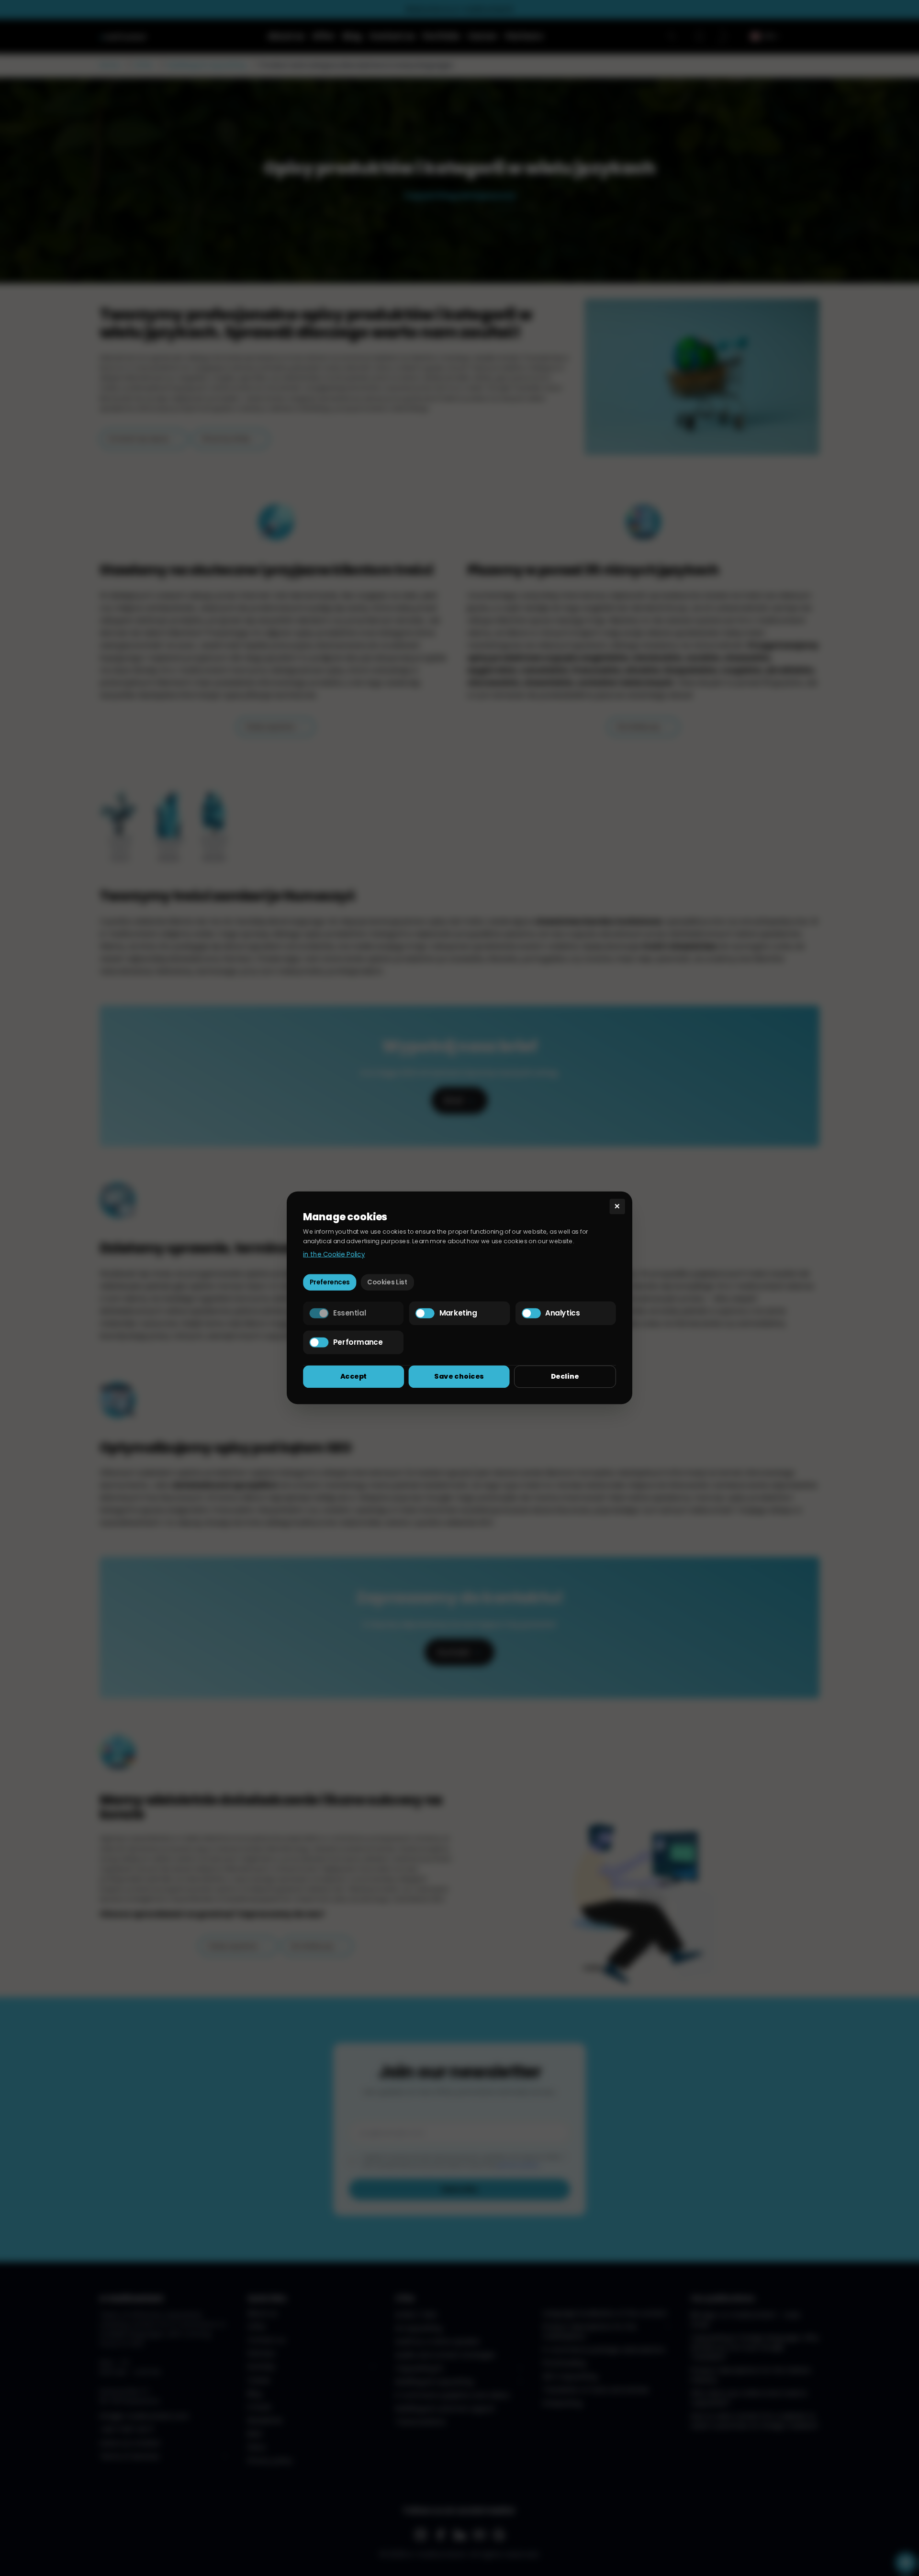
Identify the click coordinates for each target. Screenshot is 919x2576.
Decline (565, 1376)
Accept (354, 1376)
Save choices (459, 1376)
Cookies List (387, 1282)
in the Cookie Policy (334, 1254)
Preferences (330, 1282)
